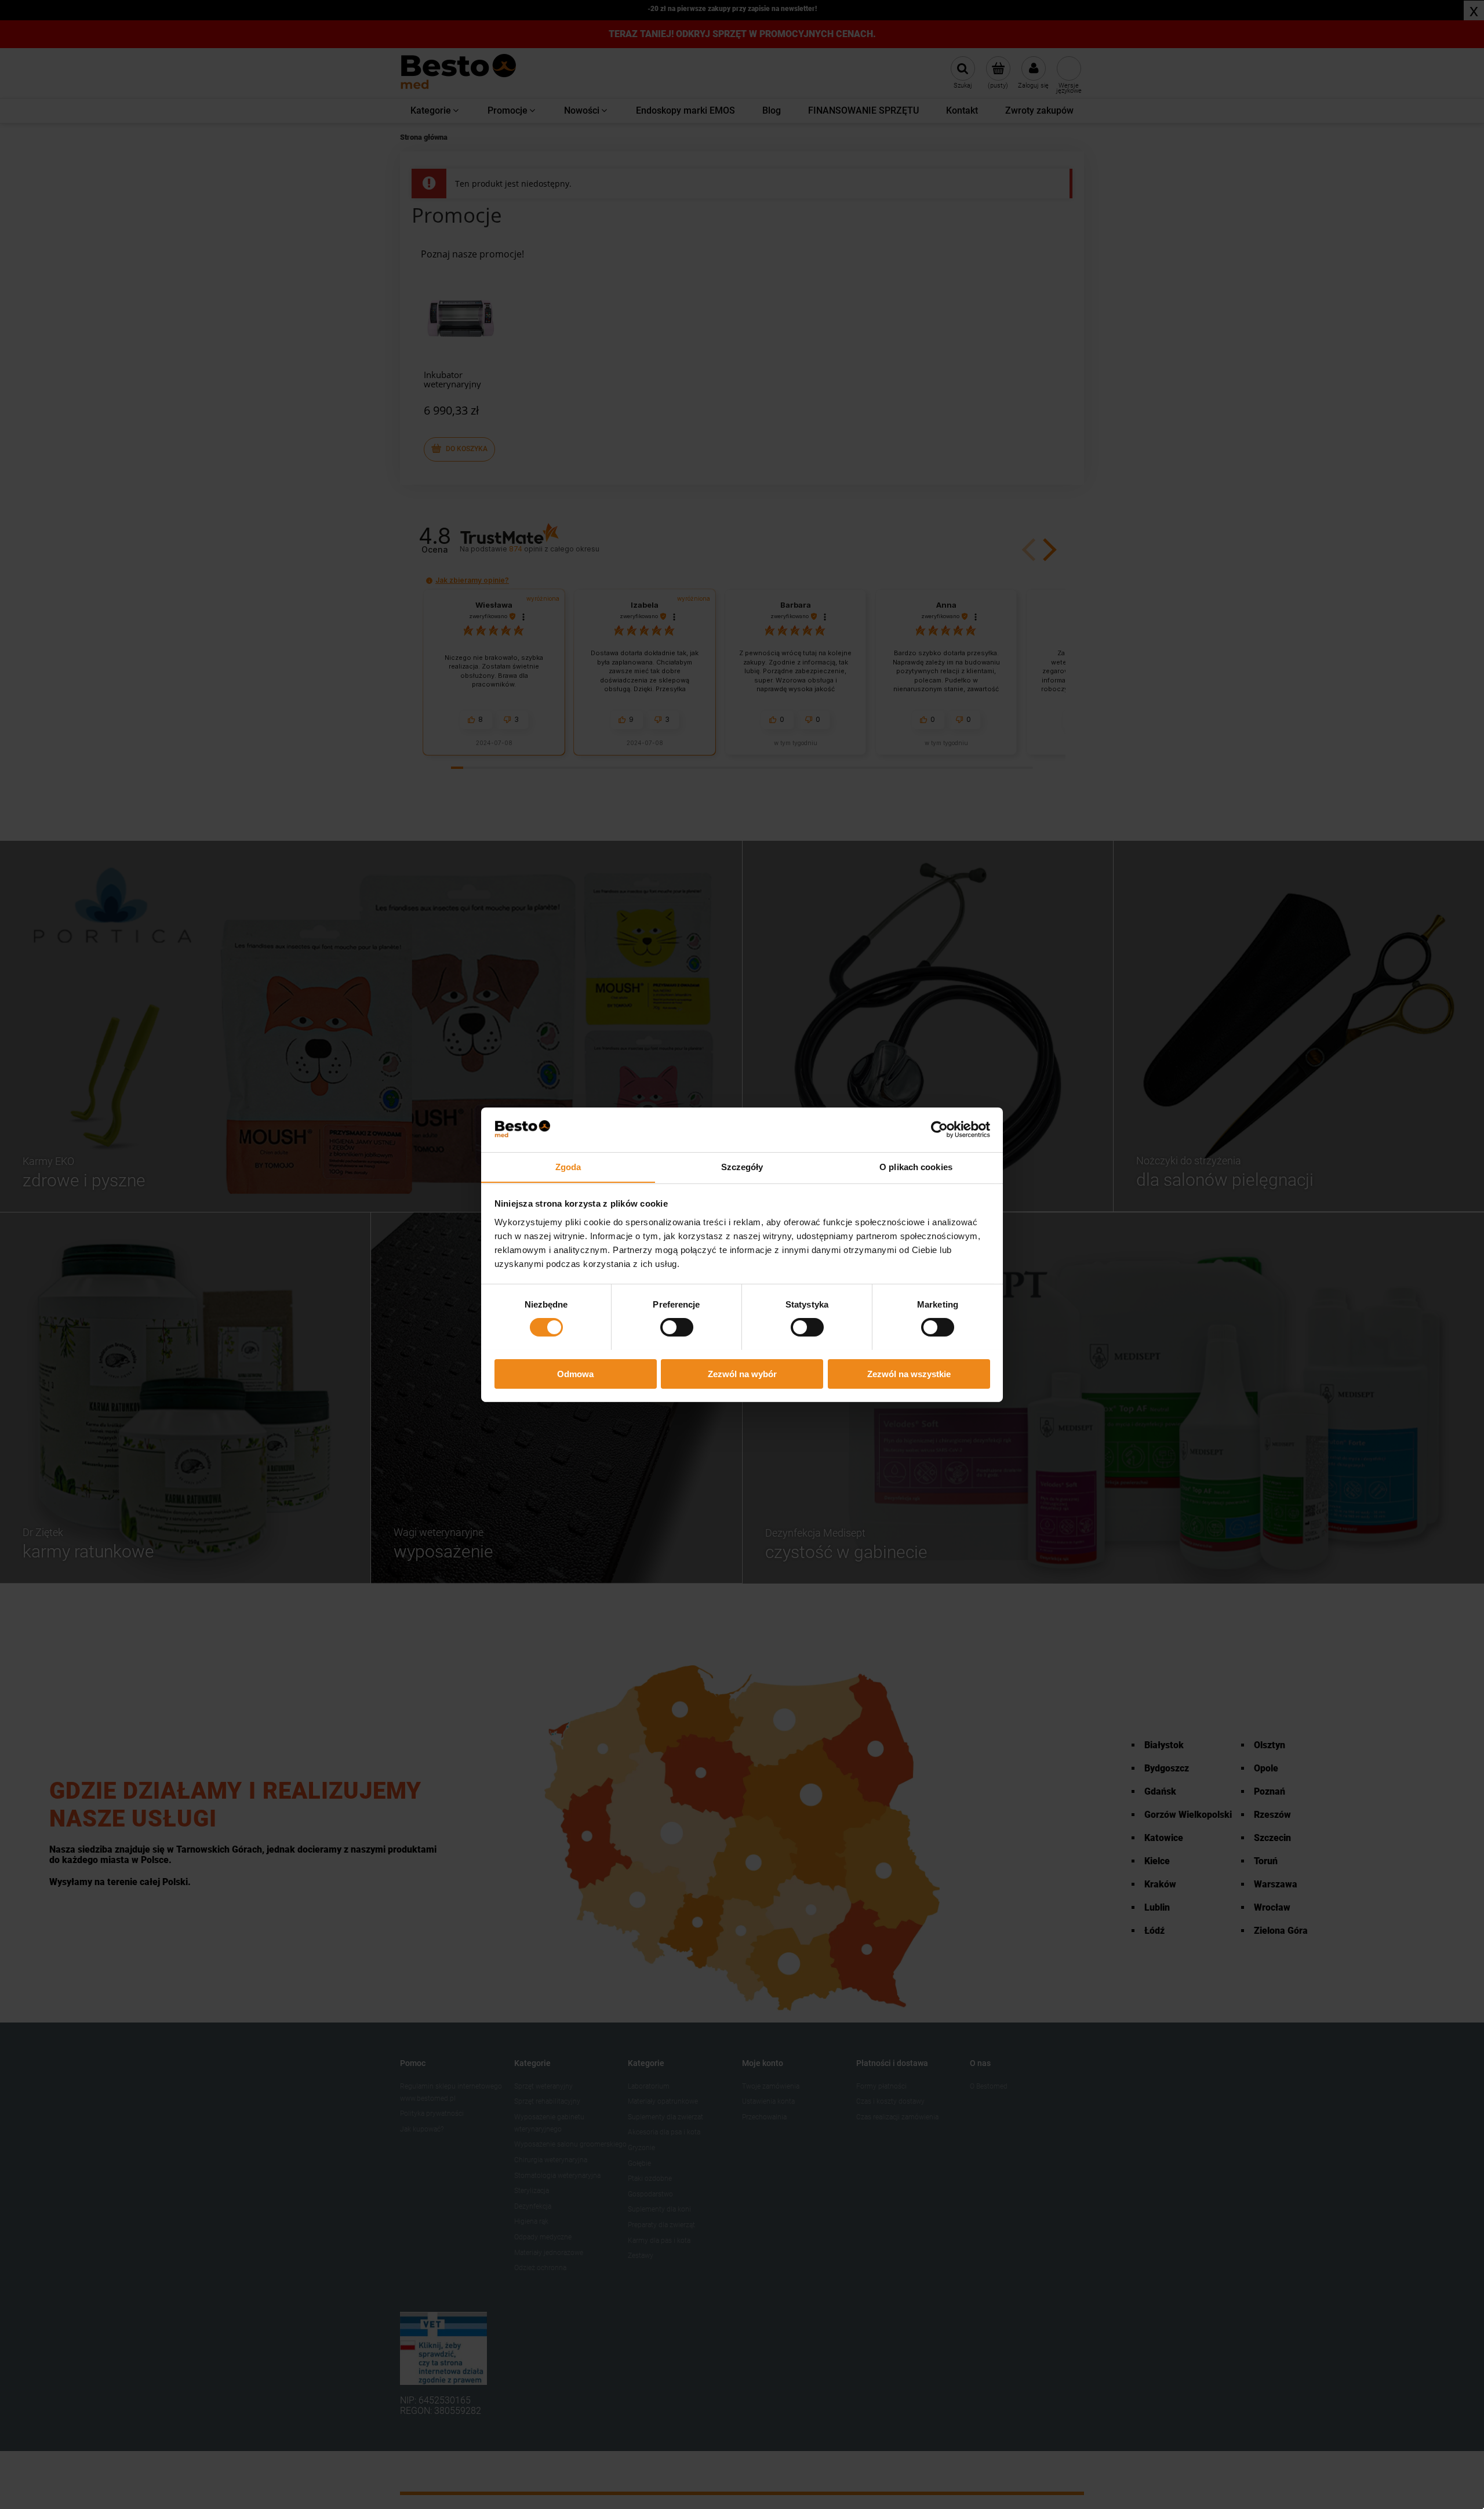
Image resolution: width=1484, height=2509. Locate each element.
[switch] (677, 1327)
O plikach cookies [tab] (916, 1166)
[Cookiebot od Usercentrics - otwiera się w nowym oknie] (939, 1130)
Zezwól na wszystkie (909, 1373)
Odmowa (575, 1373)
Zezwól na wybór (742, 1373)
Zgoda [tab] (568, 1166)
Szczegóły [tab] (742, 1166)
